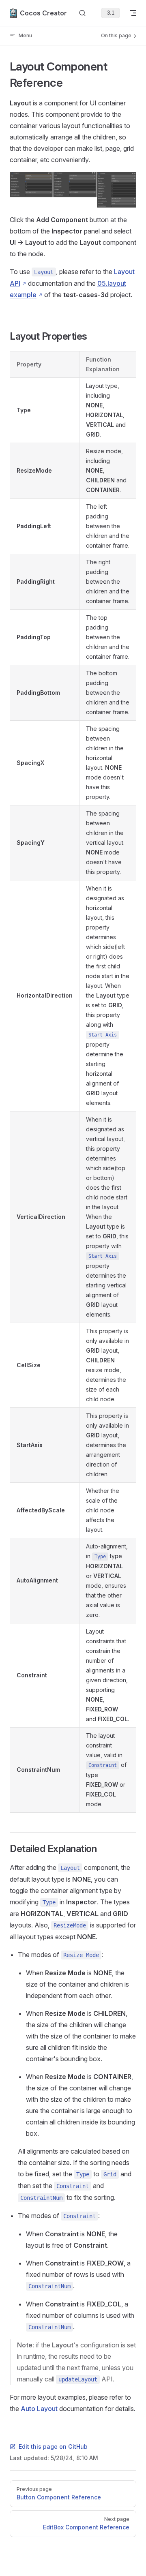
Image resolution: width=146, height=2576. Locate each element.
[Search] (82, 13)
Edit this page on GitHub (53, 2446)
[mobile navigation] (133, 13)
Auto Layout (39, 2409)
